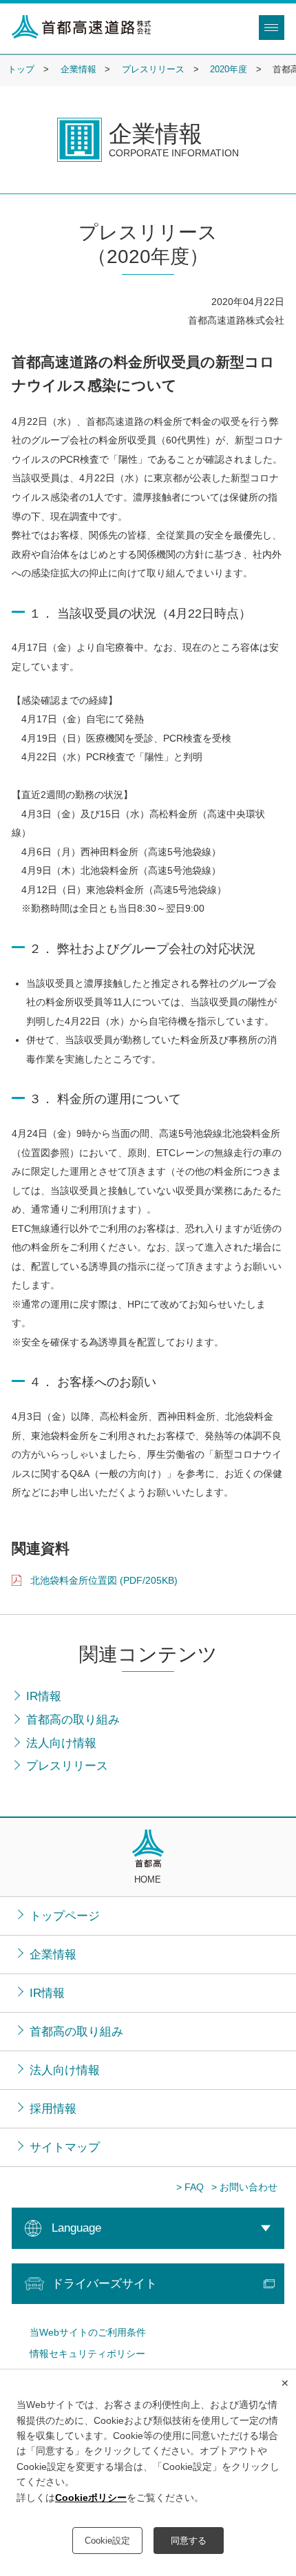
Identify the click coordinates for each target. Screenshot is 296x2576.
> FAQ (190, 2188)
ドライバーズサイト (104, 2283)
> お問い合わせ (244, 2188)
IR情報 (47, 1993)
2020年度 (229, 70)
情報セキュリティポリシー (87, 2354)
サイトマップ (65, 2147)
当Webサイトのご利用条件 (88, 2333)
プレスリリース (153, 70)
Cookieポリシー (91, 2498)
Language (76, 2228)
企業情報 (78, 70)
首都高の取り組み (76, 2031)
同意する (189, 2541)
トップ (21, 70)
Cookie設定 (107, 2541)
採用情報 (53, 2108)
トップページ (65, 1916)
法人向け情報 (65, 2070)
